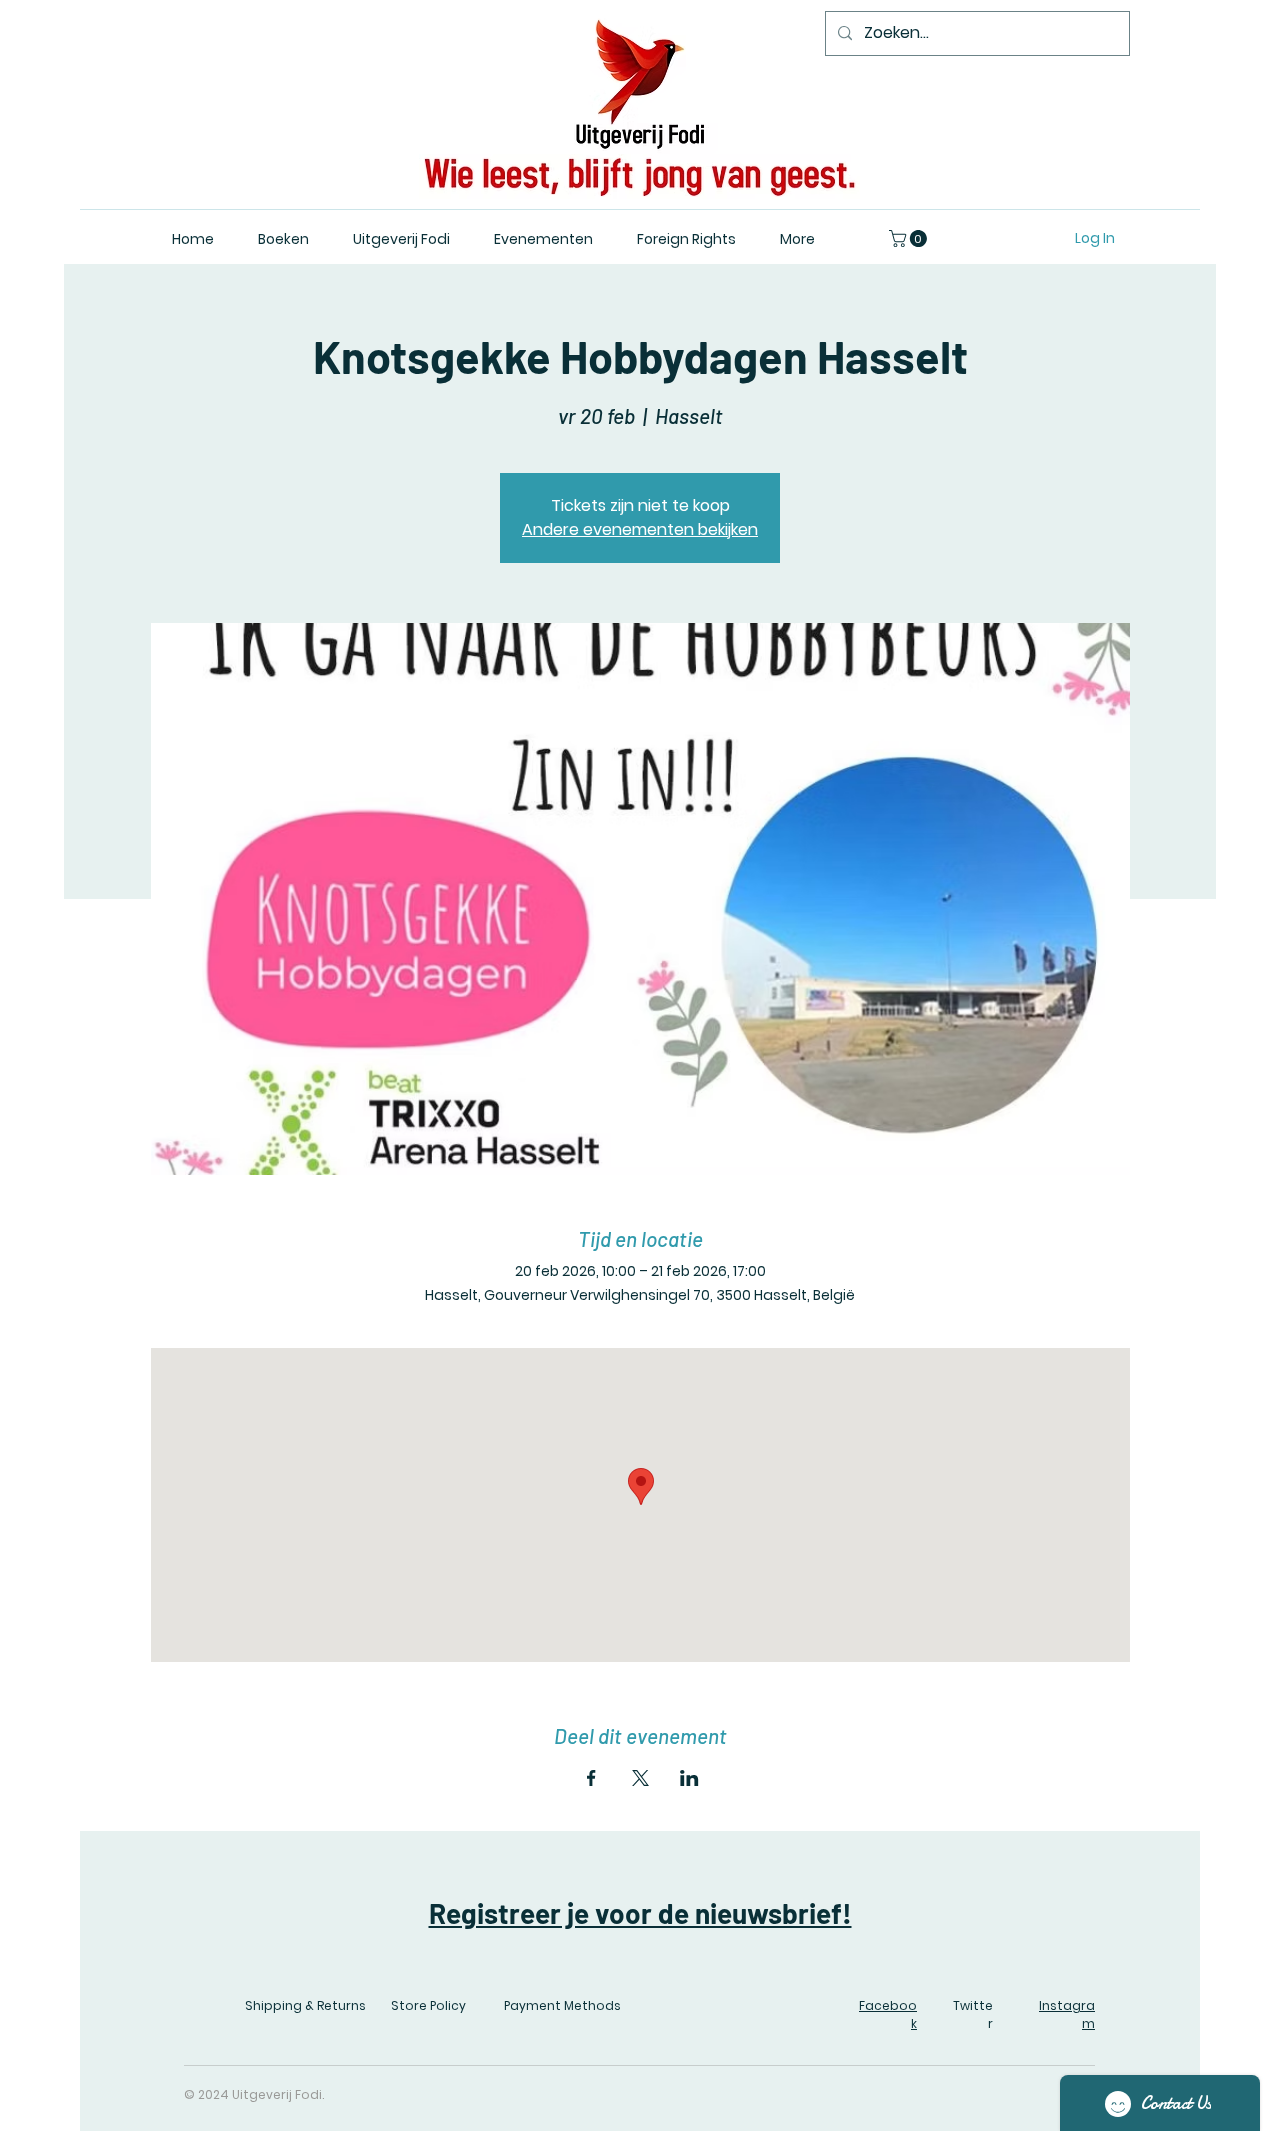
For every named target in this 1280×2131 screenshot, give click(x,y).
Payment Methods (562, 2005)
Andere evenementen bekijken (640, 529)
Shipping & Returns (305, 2005)
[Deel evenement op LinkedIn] (689, 1778)
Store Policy (428, 2005)
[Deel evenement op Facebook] (591, 1778)
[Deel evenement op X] (640, 1778)
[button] (910, 238)
